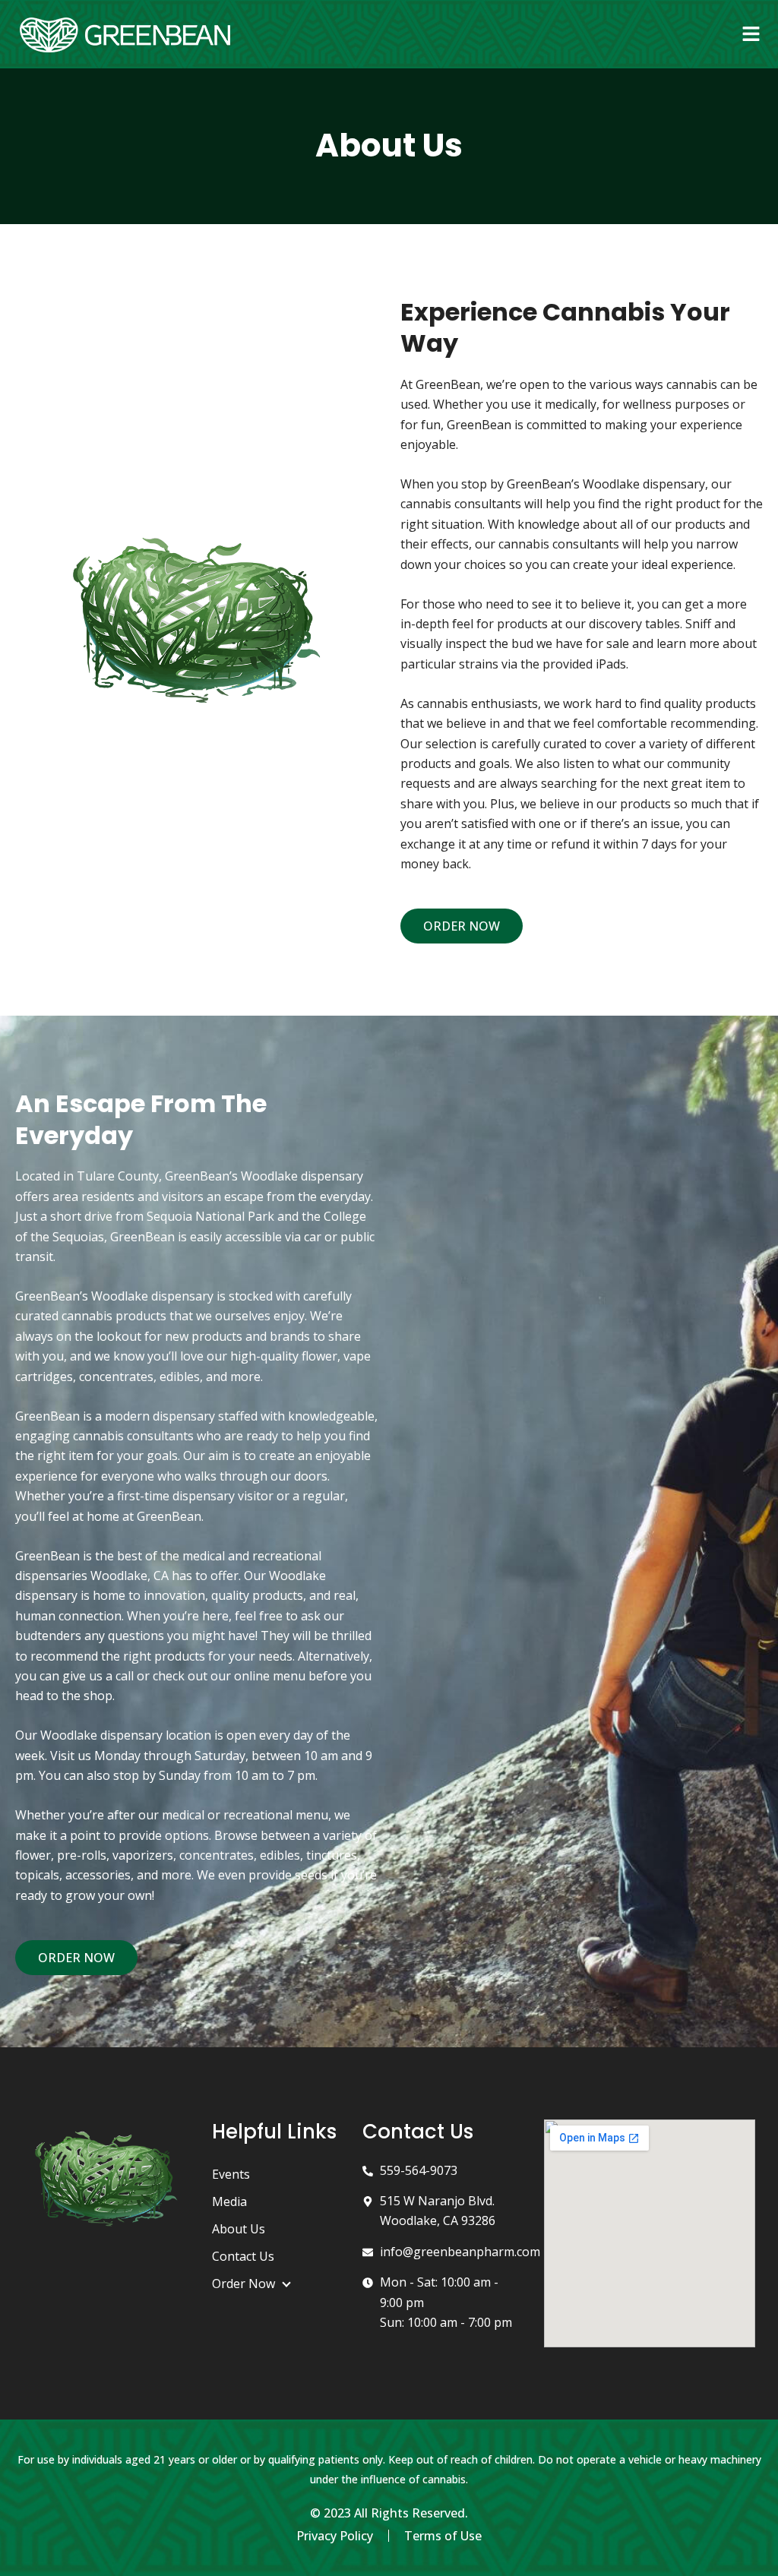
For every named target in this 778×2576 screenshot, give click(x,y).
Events (231, 2174)
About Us (239, 2229)
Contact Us (243, 2256)
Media (229, 2201)
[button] (751, 34)
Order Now (244, 2284)
